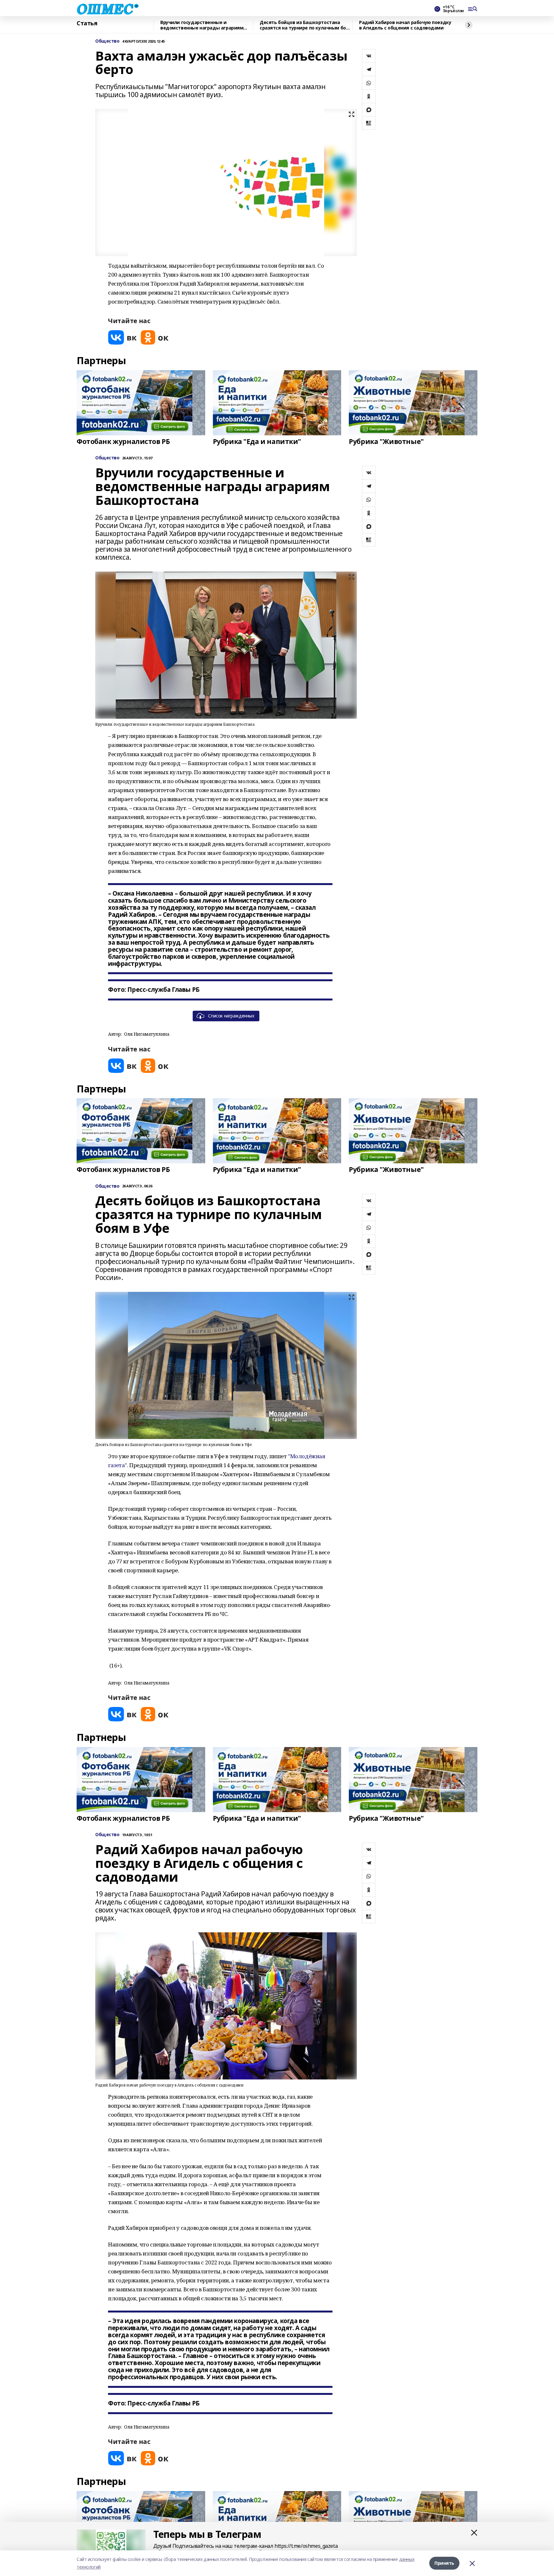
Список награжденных (231, 1016)
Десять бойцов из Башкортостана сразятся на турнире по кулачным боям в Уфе (306, 25)
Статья (87, 23)
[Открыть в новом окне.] (122, 337)
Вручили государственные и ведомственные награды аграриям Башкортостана (202, 25)
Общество (107, 41)
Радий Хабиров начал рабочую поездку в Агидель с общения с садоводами (405, 25)
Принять (444, 2563)
